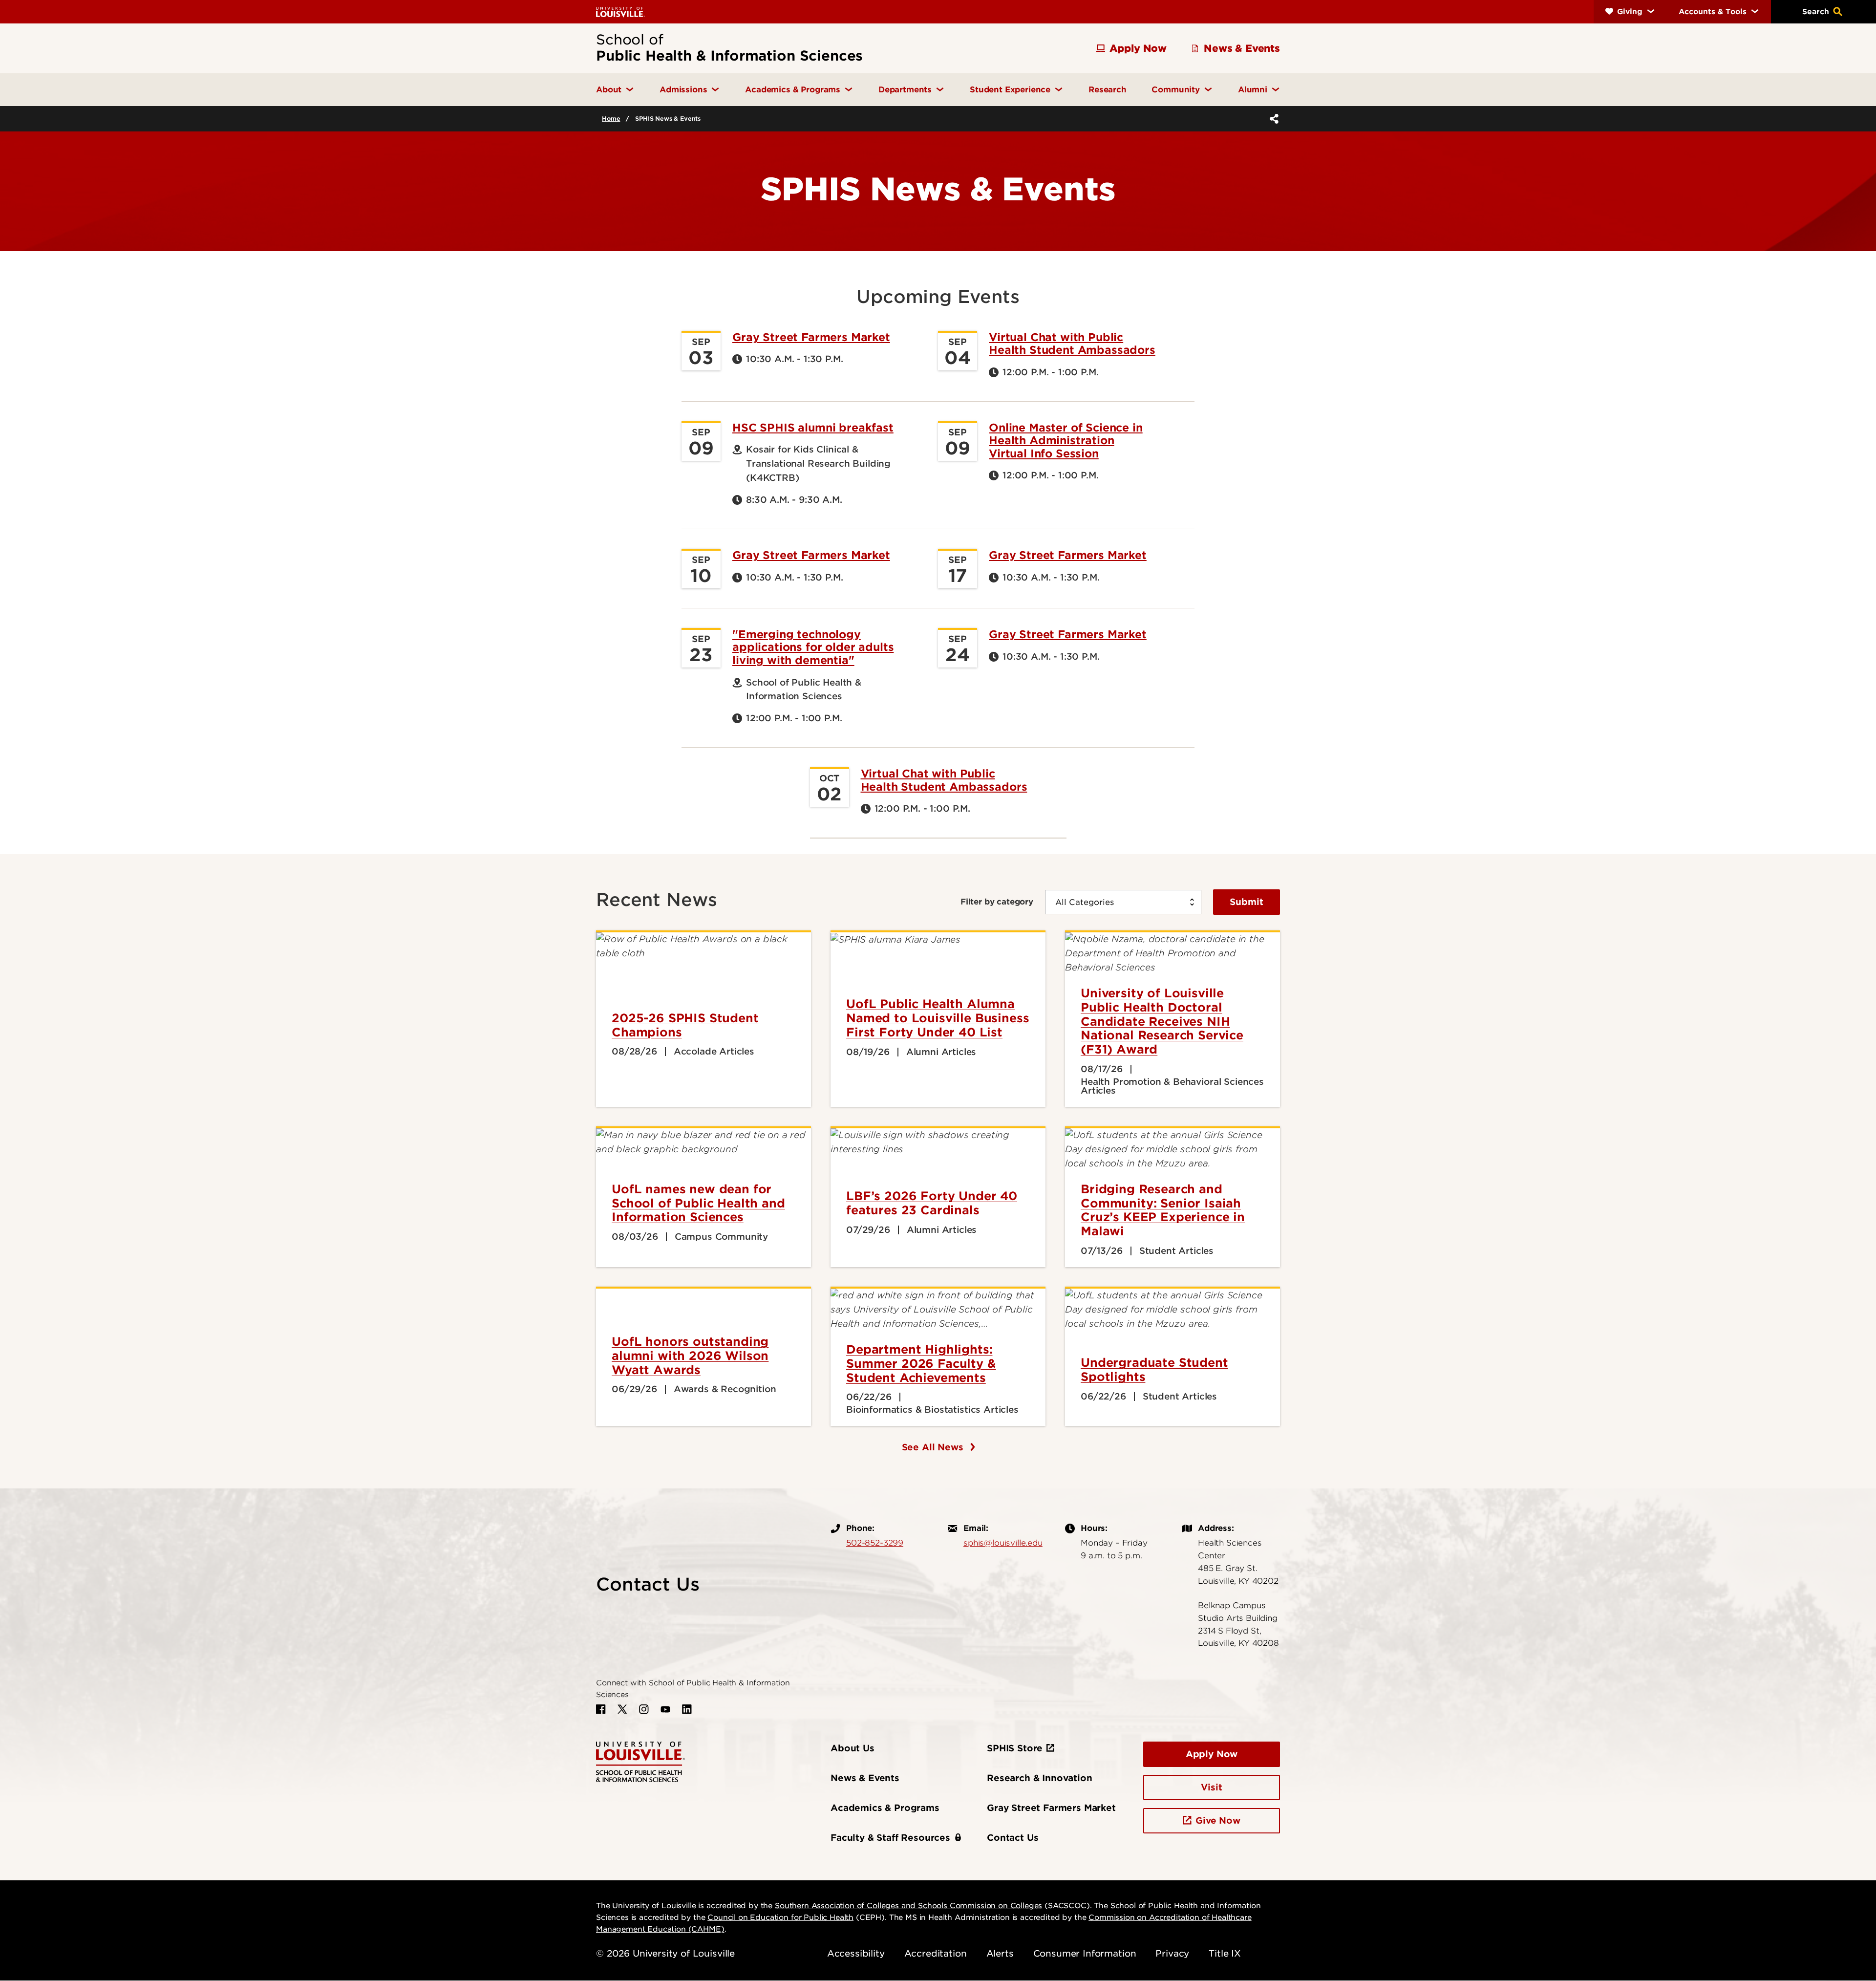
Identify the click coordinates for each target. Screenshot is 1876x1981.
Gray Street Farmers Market (811, 337)
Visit (1211, 1787)
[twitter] (622, 1709)
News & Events (865, 1778)
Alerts (1000, 1953)
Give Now (1218, 1820)
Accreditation (936, 1953)
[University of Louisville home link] (620, 11)
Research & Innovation (1040, 1778)
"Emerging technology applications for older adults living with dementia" (813, 647)
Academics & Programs (885, 1808)
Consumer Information (1085, 1953)
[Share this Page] (1272, 119)
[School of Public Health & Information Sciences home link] (640, 1761)
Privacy (1172, 1953)
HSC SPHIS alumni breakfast (813, 428)
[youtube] (665, 1709)
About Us (853, 1748)
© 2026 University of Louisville (665, 1953)
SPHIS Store (1015, 1748)
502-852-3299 (875, 1543)
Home (611, 118)
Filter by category (997, 902)
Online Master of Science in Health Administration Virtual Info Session (1066, 441)
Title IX (1225, 1953)
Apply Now (1212, 1754)
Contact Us (1013, 1838)
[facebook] (601, 1709)
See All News (934, 1447)
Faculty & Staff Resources (890, 1838)
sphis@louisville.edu (1003, 1543)
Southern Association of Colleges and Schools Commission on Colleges (908, 1906)
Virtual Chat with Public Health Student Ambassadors (1072, 344)
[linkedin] (687, 1709)
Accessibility (856, 1953)
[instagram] (644, 1709)
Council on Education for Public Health (780, 1917)
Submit (1247, 902)
